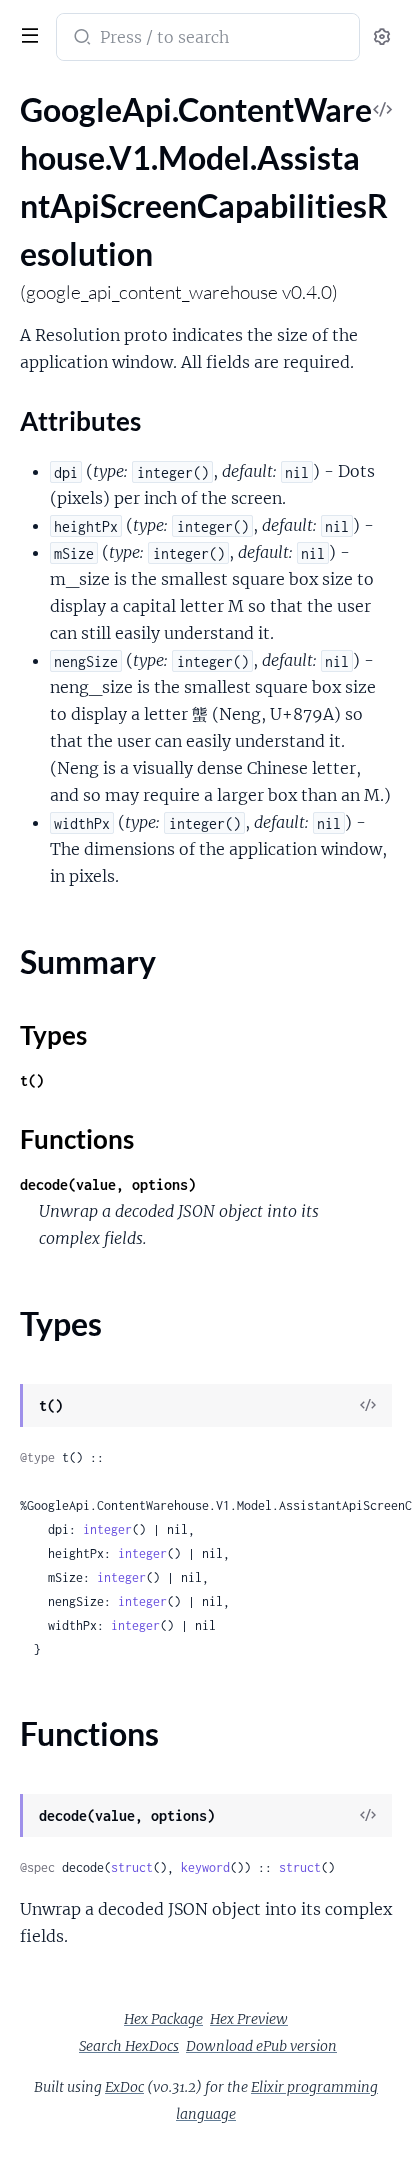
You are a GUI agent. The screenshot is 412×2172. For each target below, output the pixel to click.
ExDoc (124, 2087)
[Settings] (382, 37)
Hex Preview (249, 2019)
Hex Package (163, 2019)
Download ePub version (261, 2046)
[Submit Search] (80, 39)
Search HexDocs (129, 2046)
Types (53, 1035)
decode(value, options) (108, 1184)
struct (132, 1867)
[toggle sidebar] (26, 33)
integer (107, 1529)
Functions (77, 1139)
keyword (205, 1867)
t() (32, 1080)
